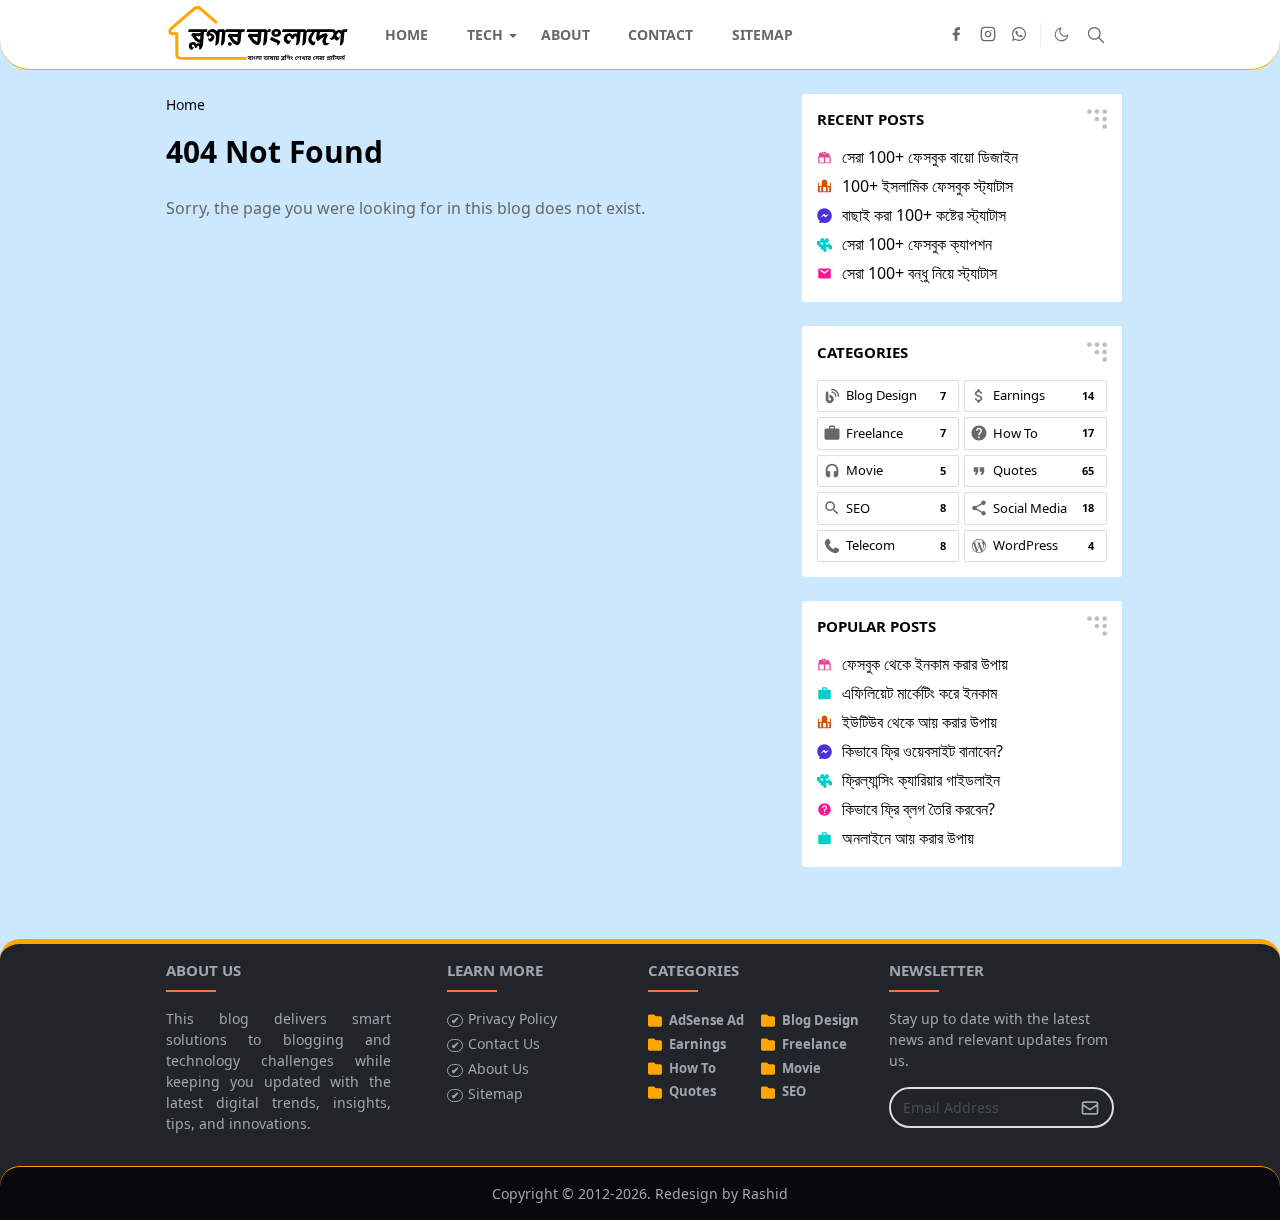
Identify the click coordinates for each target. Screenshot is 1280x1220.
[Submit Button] (1090, 1107)
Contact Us (504, 1043)
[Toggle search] (1096, 35)
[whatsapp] (1020, 35)
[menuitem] (406, 34)
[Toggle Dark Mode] (1061, 34)
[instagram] (988, 35)
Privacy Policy (512, 1018)
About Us (498, 1068)
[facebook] (956, 35)
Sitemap (495, 1093)
